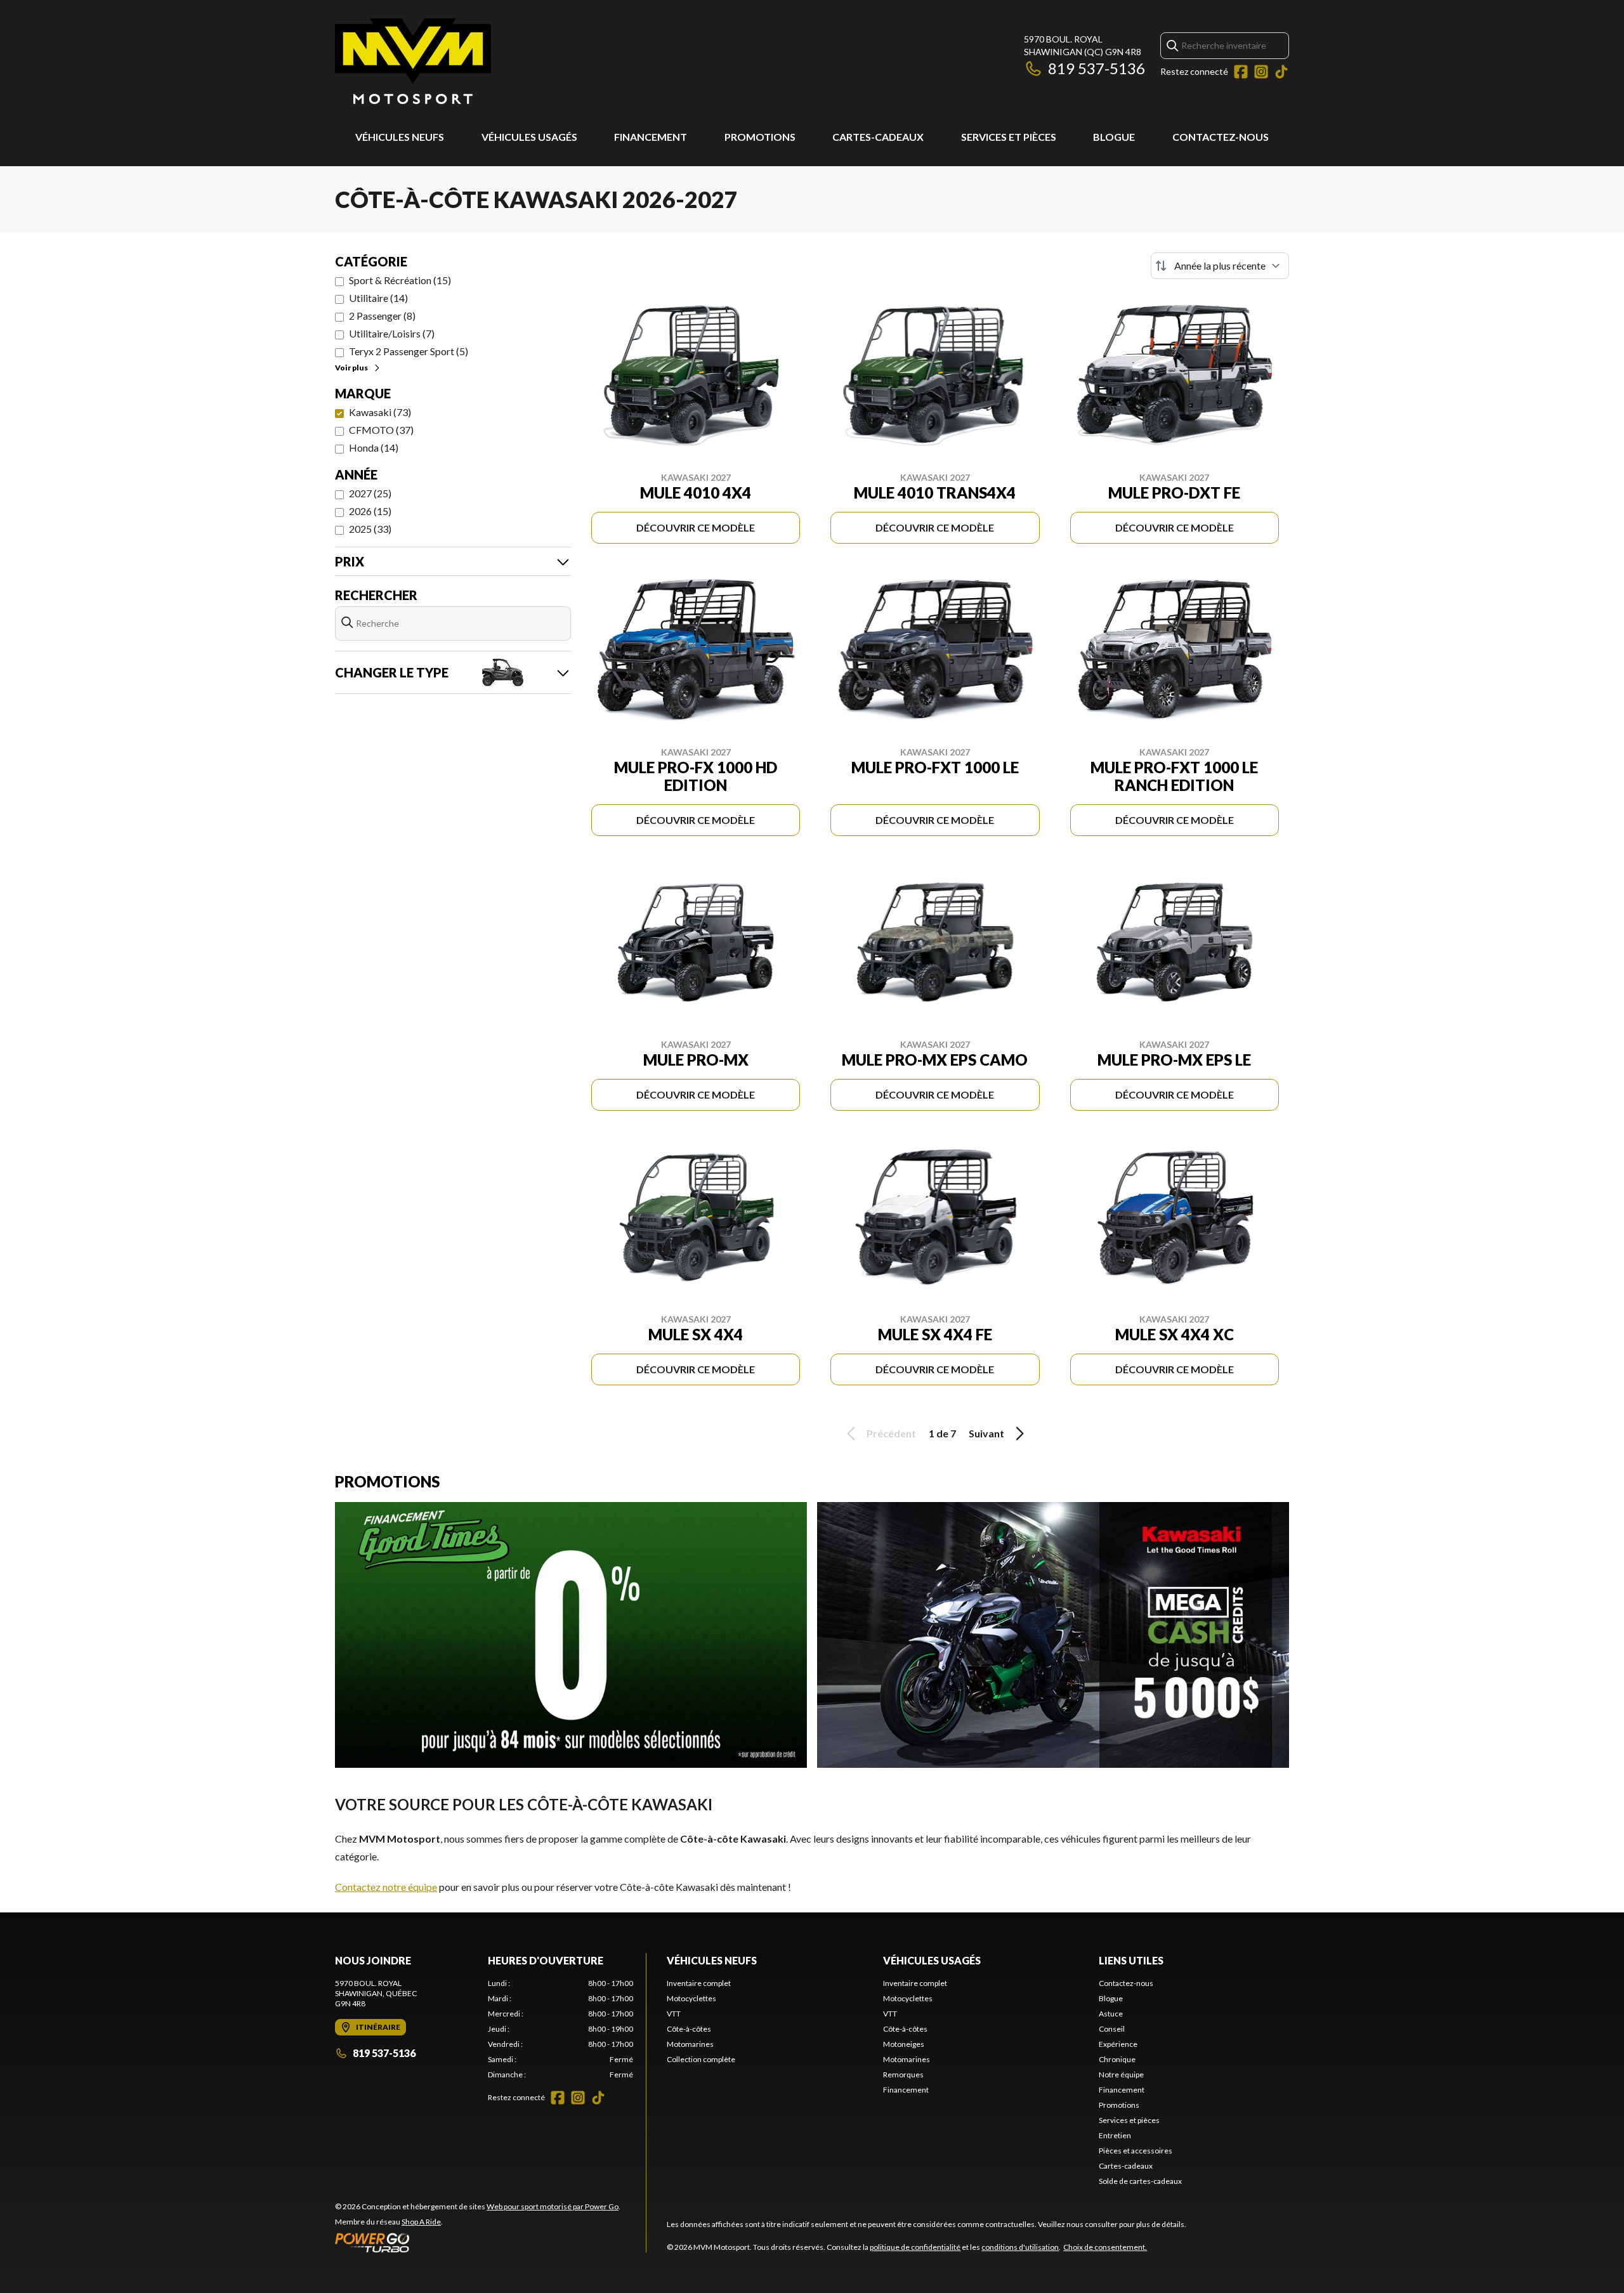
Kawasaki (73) (380, 412)
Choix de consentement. (1105, 2247)
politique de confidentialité (915, 2247)
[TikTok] (1281, 72)
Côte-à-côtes (689, 2029)
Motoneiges (904, 2044)
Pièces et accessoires (1136, 2151)
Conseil (1112, 2029)
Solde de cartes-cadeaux (1140, 2181)
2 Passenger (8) (382, 316)
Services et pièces (1009, 137)
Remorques (903, 2074)
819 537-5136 (1097, 68)
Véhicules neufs (400, 137)
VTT (674, 2014)
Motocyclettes (691, 1998)
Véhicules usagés (529, 137)
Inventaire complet (699, 1983)
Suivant (986, 1433)
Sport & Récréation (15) (400, 280)
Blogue (1114, 137)
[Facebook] (1241, 72)
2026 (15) (370, 511)
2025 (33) (370, 529)
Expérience (1118, 2044)
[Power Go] (478, 2242)
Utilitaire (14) (378, 298)
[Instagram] (1261, 72)
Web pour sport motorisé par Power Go (553, 2206)
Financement (651, 137)
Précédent (891, 1433)
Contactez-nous (1221, 137)
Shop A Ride (421, 2222)
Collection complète (701, 2059)
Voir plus (351, 368)
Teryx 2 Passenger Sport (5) (409, 351)
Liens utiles (1131, 1960)
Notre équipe (1121, 2074)
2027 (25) (370, 493)
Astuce (1111, 2014)
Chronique (1117, 2059)
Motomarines (690, 2044)
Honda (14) (374, 447)
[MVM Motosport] (413, 61)
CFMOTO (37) (381, 430)
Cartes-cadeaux (878, 137)
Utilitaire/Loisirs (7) (392, 333)
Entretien (1115, 2135)
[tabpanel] (560, 2029)
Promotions (760, 137)
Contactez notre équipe (386, 1887)
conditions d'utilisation (1020, 2247)
